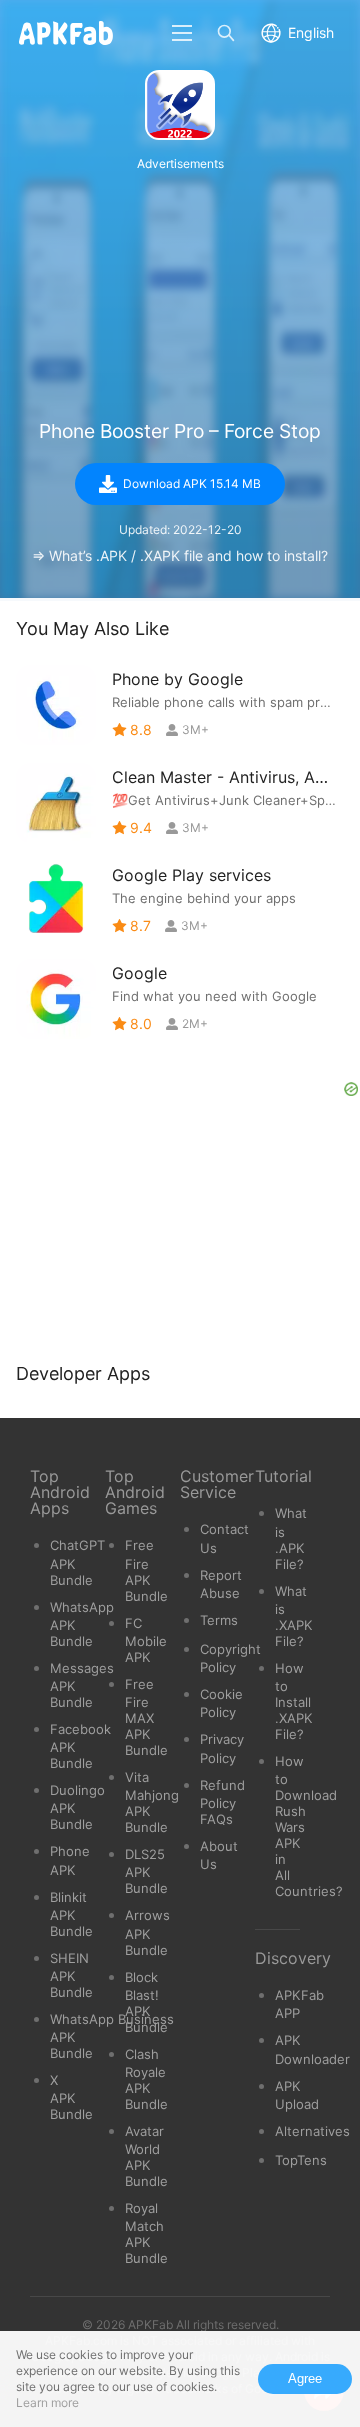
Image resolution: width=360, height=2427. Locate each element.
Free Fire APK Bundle (146, 1570)
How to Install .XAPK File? (294, 1701)
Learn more (47, 2402)
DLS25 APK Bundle (146, 1871)
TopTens (301, 2160)
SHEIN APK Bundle (71, 1975)
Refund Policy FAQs (222, 1802)
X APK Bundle (71, 2097)
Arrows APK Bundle (147, 1932)
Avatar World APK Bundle (146, 2156)
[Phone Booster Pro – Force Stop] (180, 105)
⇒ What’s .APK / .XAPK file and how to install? (180, 555)
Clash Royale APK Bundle (146, 2079)
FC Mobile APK (146, 1640)
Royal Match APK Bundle (146, 2233)
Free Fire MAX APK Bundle (146, 1717)
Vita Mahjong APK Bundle (152, 1802)
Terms (219, 1620)
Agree (305, 2378)
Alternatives (312, 2131)
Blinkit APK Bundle (71, 1914)
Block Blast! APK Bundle (146, 2002)
